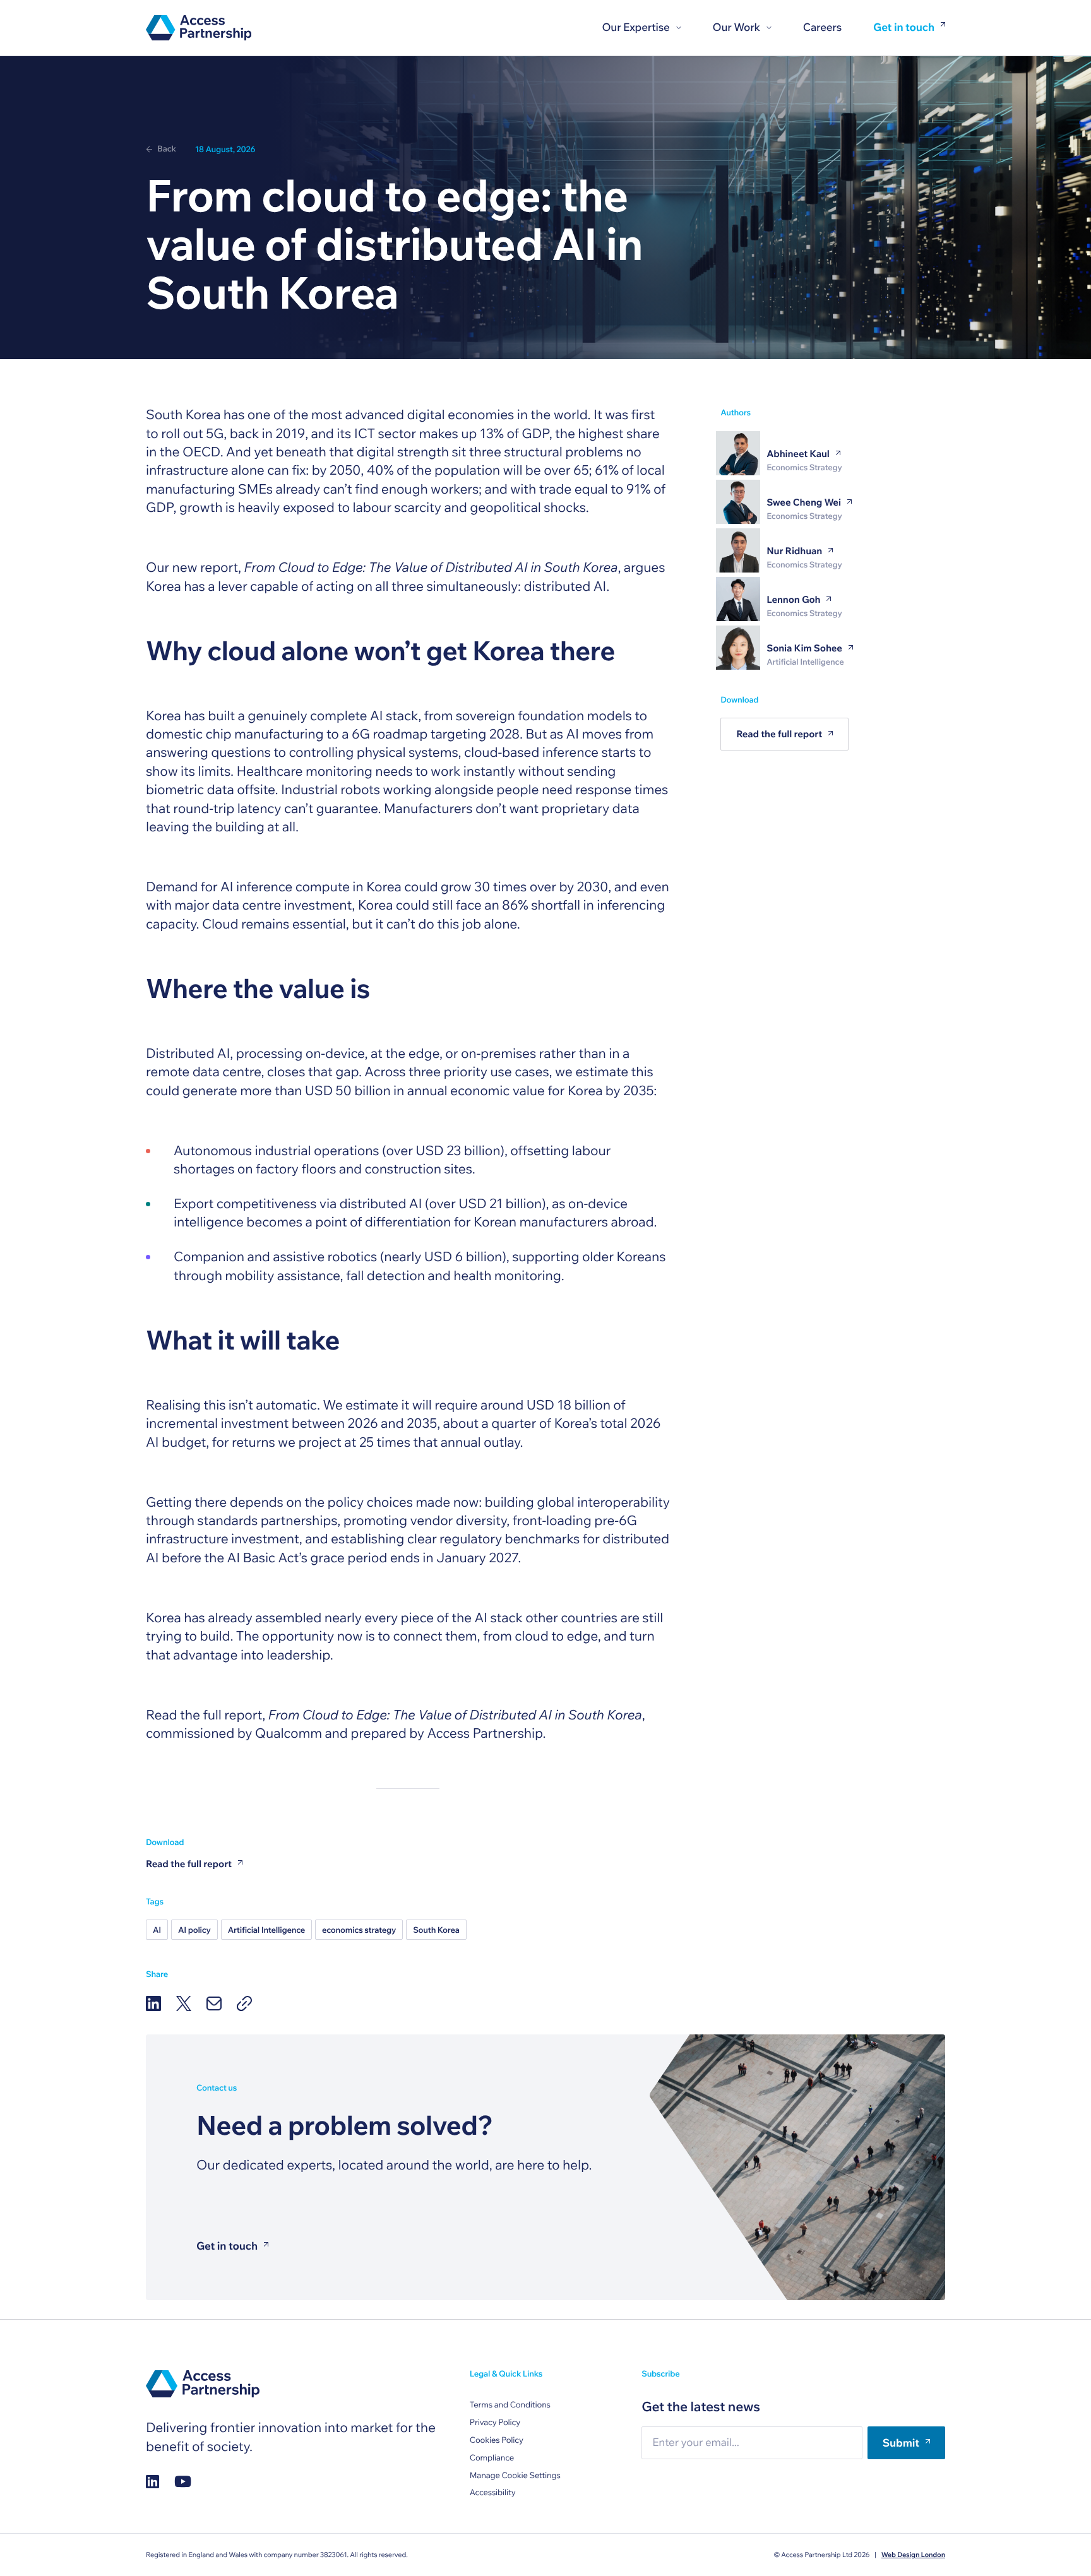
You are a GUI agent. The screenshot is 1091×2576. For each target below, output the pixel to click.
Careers (822, 27)
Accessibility (493, 2493)
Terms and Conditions (510, 2405)
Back (167, 149)
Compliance (492, 2458)
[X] (184, 2003)
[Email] (214, 2003)
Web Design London (913, 2555)
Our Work (736, 27)
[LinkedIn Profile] (152, 2482)
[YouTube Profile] (183, 2482)
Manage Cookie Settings (515, 2476)
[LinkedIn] (153, 2003)
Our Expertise (635, 27)
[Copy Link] (244, 2003)
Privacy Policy (495, 2423)
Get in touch (904, 28)
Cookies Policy (497, 2440)
